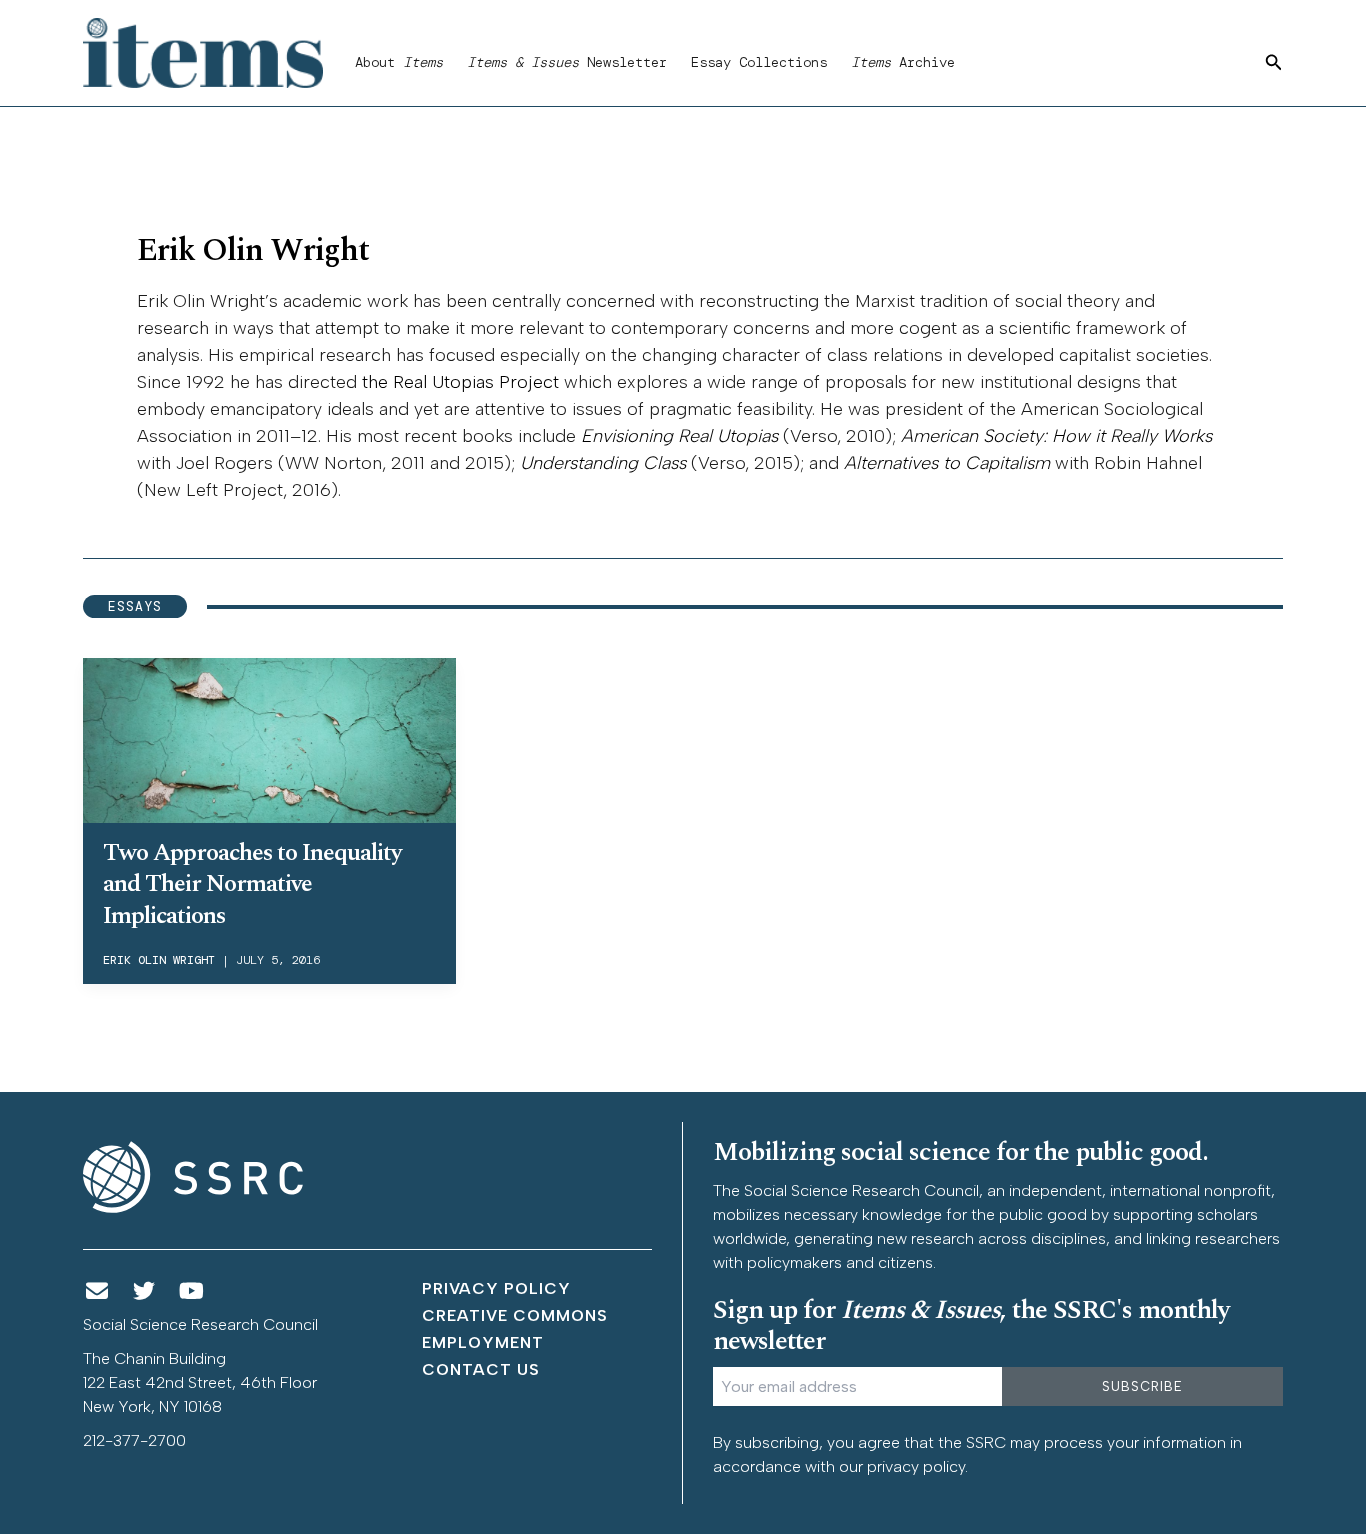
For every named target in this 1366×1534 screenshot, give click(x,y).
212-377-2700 (134, 1440)
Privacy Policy (496, 1288)
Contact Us (481, 1369)
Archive (903, 62)
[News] (97, 1291)
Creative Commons (515, 1315)
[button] (1274, 63)
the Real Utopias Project (460, 382)
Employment (483, 1342)
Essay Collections (759, 62)
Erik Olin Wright (159, 960)
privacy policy (916, 1466)
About (399, 62)
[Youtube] (192, 1291)
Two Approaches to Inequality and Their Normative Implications (252, 884)
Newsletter (567, 62)
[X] (145, 1291)
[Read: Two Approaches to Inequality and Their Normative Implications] (269, 737)
